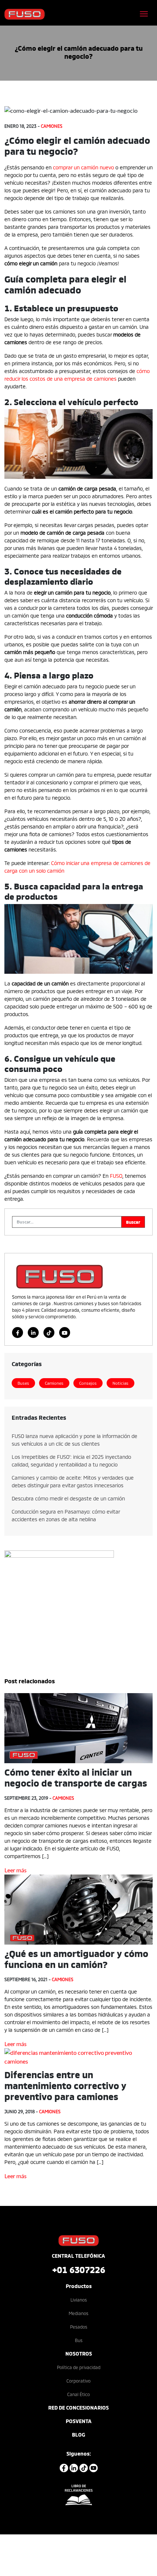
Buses (23, 1383)
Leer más (16, 1870)
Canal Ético (78, 2394)
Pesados (79, 2327)
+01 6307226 (79, 2269)
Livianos (79, 2300)
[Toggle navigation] (144, 14)
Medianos (78, 2313)
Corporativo (78, 2381)
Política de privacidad (79, 2367)
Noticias (120, 1383)
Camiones (54, 1383)
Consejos (88, 1383)
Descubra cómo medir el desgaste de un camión (68, 1498)
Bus (79, 2340)
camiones (52, 126)
